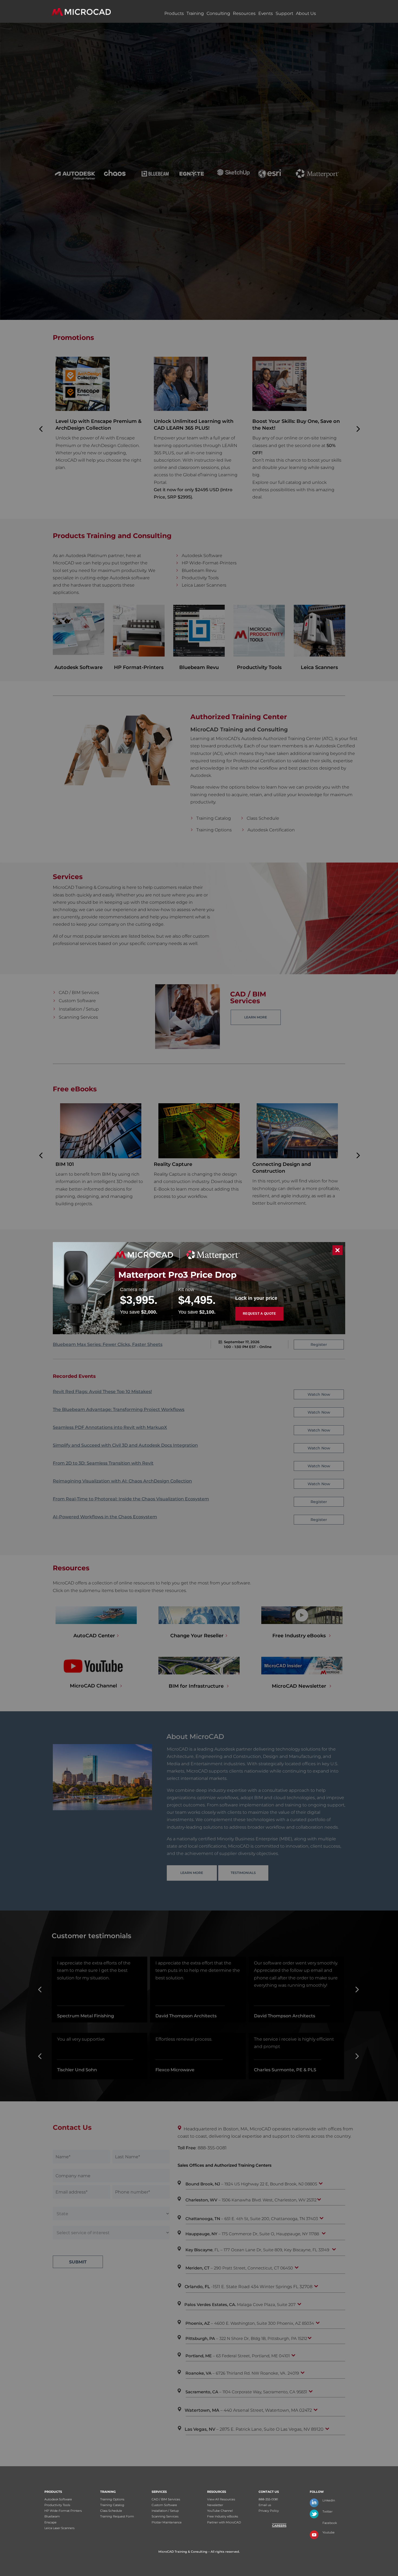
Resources (244, 13)
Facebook (330, 2523)
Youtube (329, 2532)
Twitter (327, 2511)
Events (266, 13)
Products (174, 13)
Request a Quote (260, 1314)
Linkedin (329, 2500)
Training (195, 13)
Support (284, 13)
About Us (306, 13)
